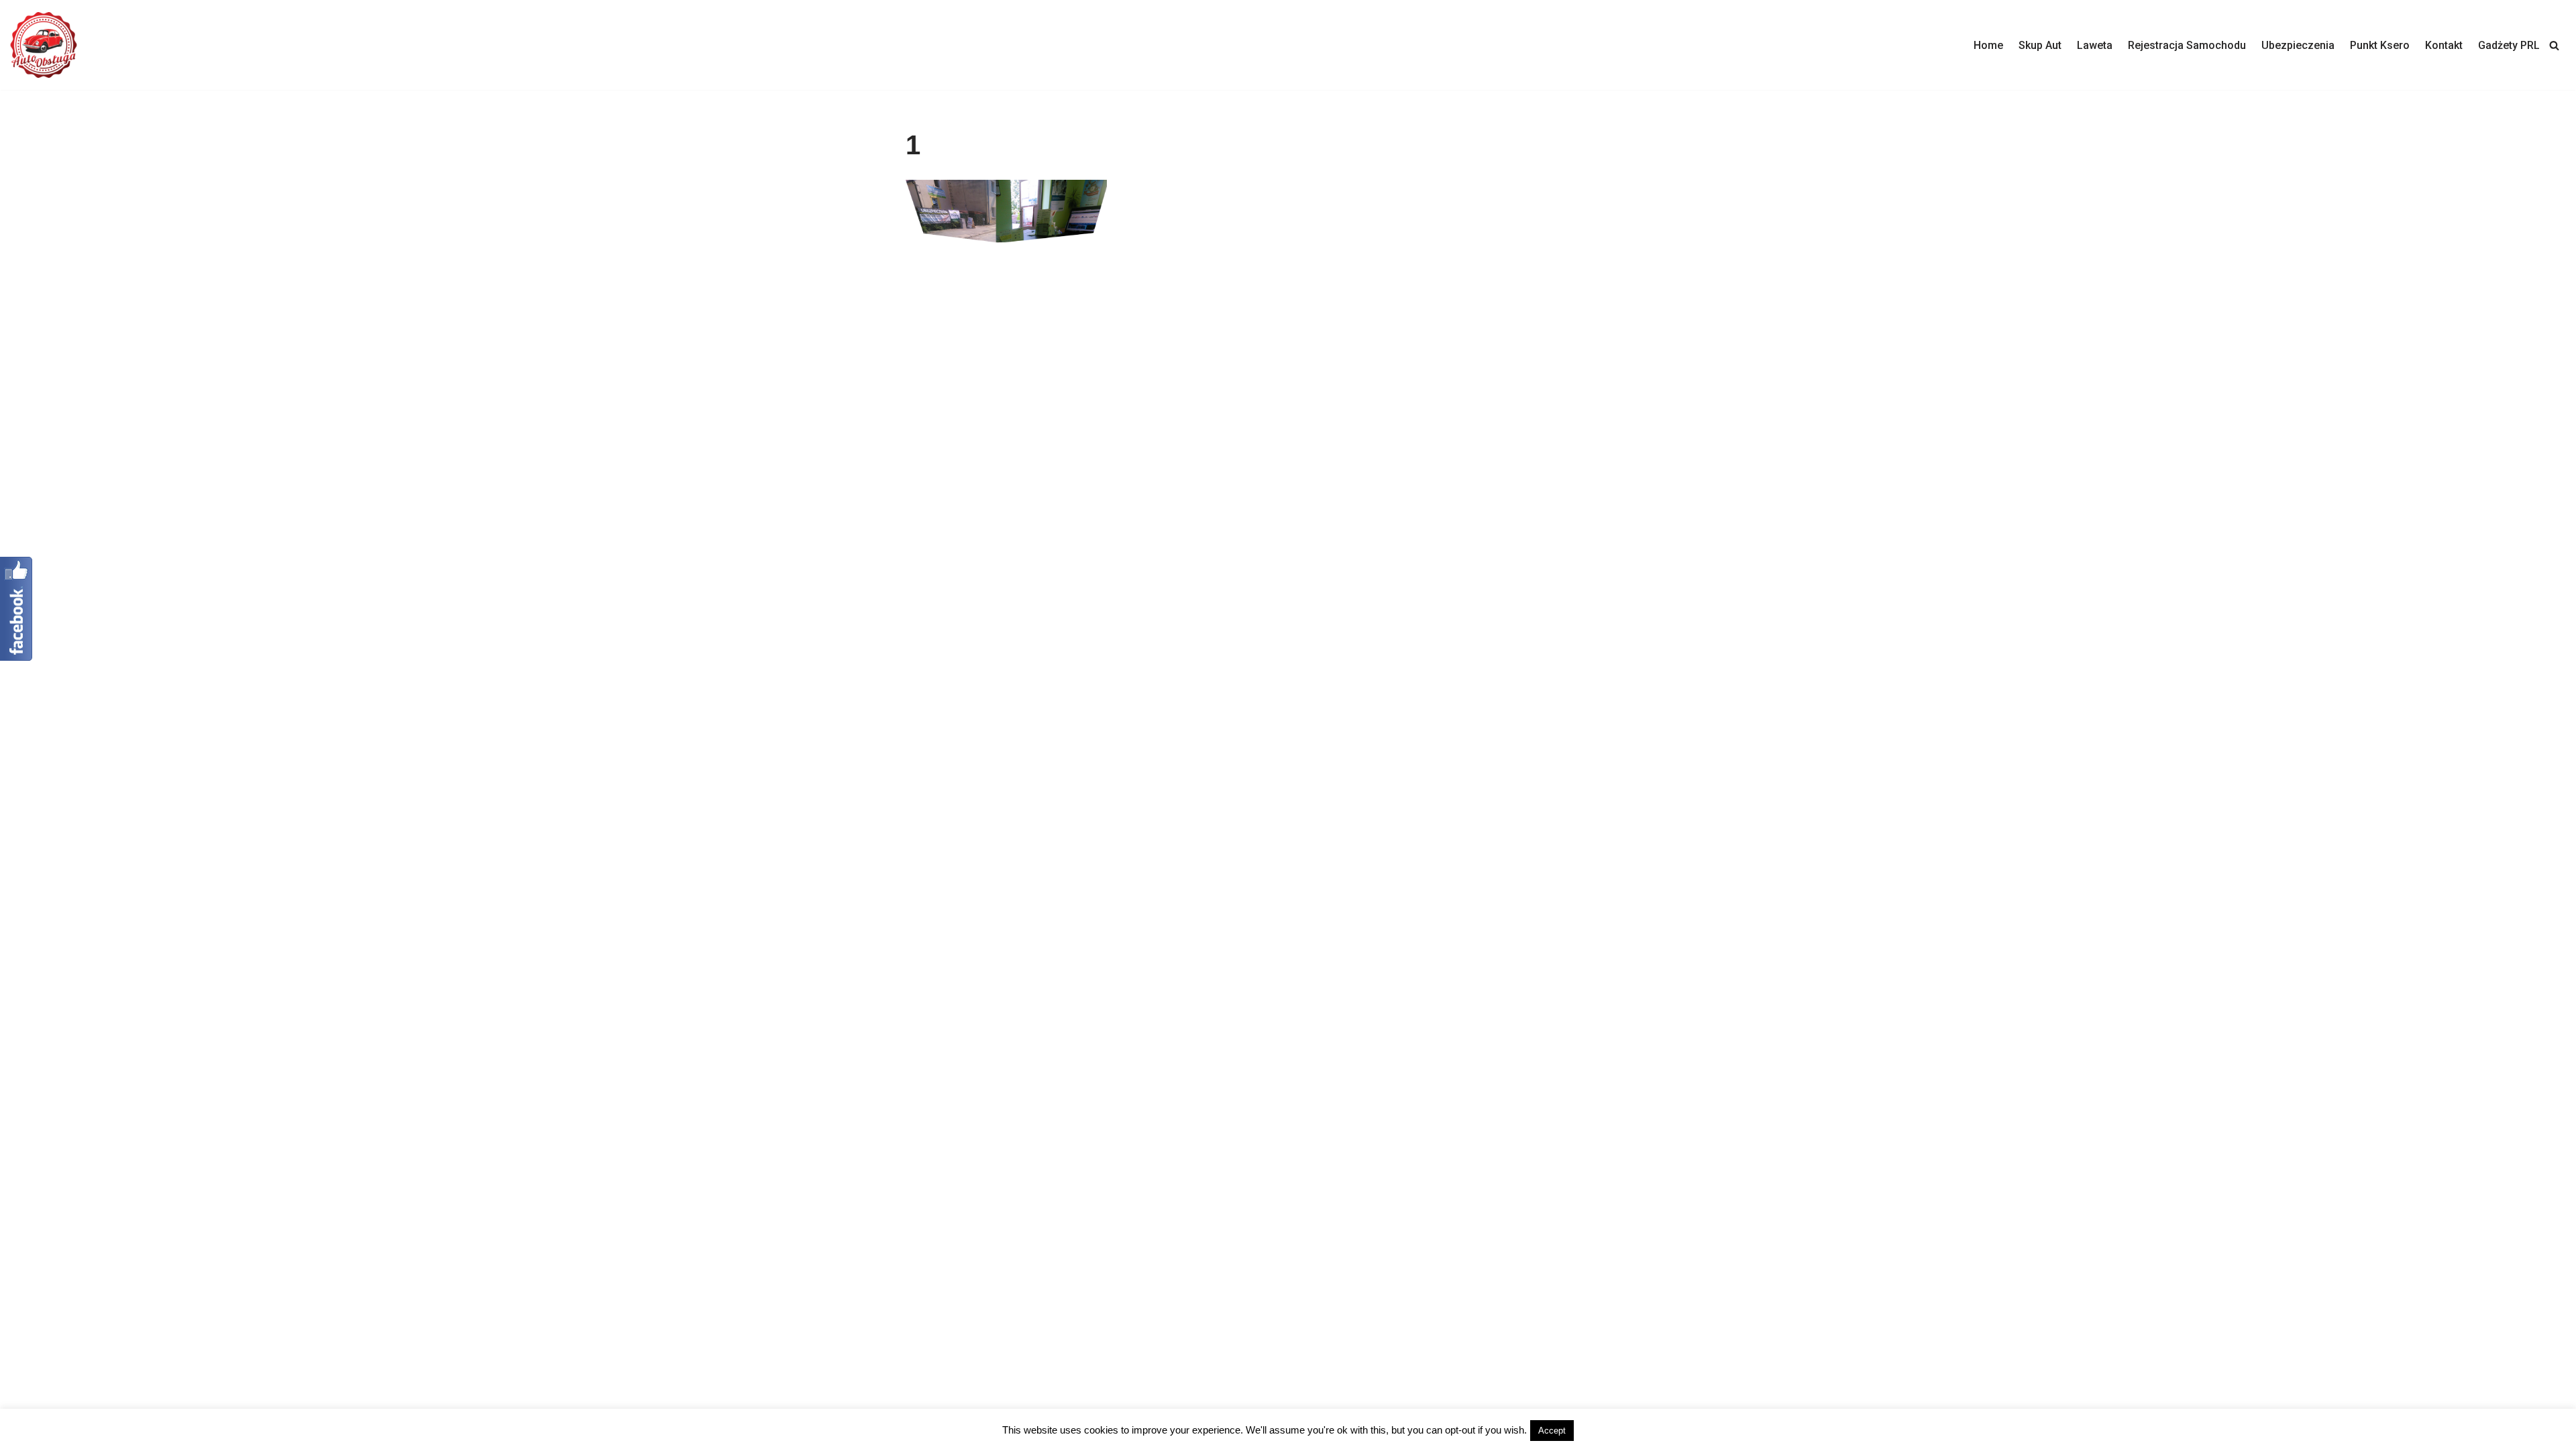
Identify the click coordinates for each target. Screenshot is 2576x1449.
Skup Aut (2040, 45)
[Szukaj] (2554, 45)
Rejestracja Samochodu (2187, 45)
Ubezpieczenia (2298, 45)
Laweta (2095, 45)
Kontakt (2444, 45)
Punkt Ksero (2380, 45)
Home (1988, 45)
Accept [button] (1552, 1431)
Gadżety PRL (2509, 45)
